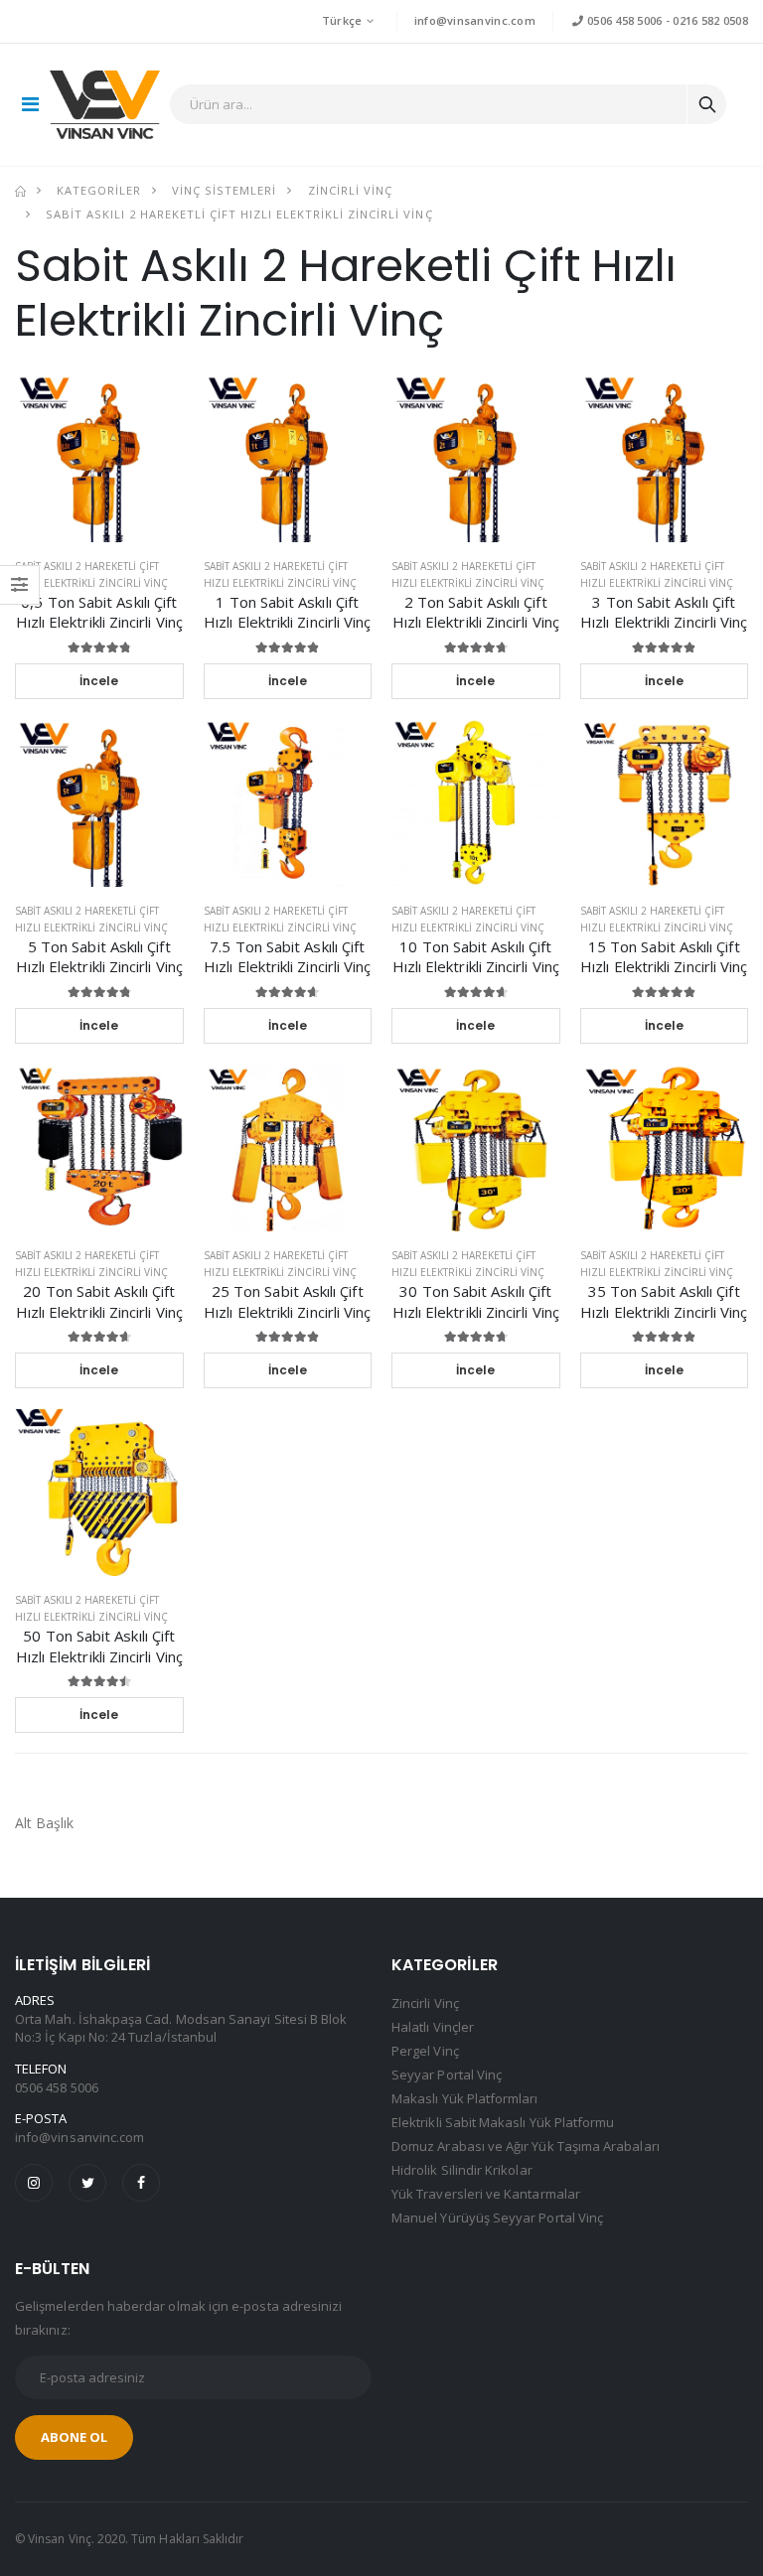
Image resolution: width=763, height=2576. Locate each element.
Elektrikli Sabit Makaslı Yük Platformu (503, 2122)
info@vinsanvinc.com (475, 20)
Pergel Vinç (425, 2051)
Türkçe (342, 20)
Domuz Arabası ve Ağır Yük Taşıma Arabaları (526, 2146)
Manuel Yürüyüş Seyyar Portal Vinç (497, 2218)
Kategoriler (99, 190)
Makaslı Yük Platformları (465, 2098)
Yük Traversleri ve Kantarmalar (486, 2194)
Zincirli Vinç (350, 190)
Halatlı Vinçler (433, 2027)
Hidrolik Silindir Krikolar (462, 2170)
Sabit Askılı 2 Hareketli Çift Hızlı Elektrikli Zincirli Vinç (239, 214)
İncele (99, 681)
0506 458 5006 (623, 20)
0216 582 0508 (710, 20)
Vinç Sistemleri (224, 190)
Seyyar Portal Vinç (447, 2075)
